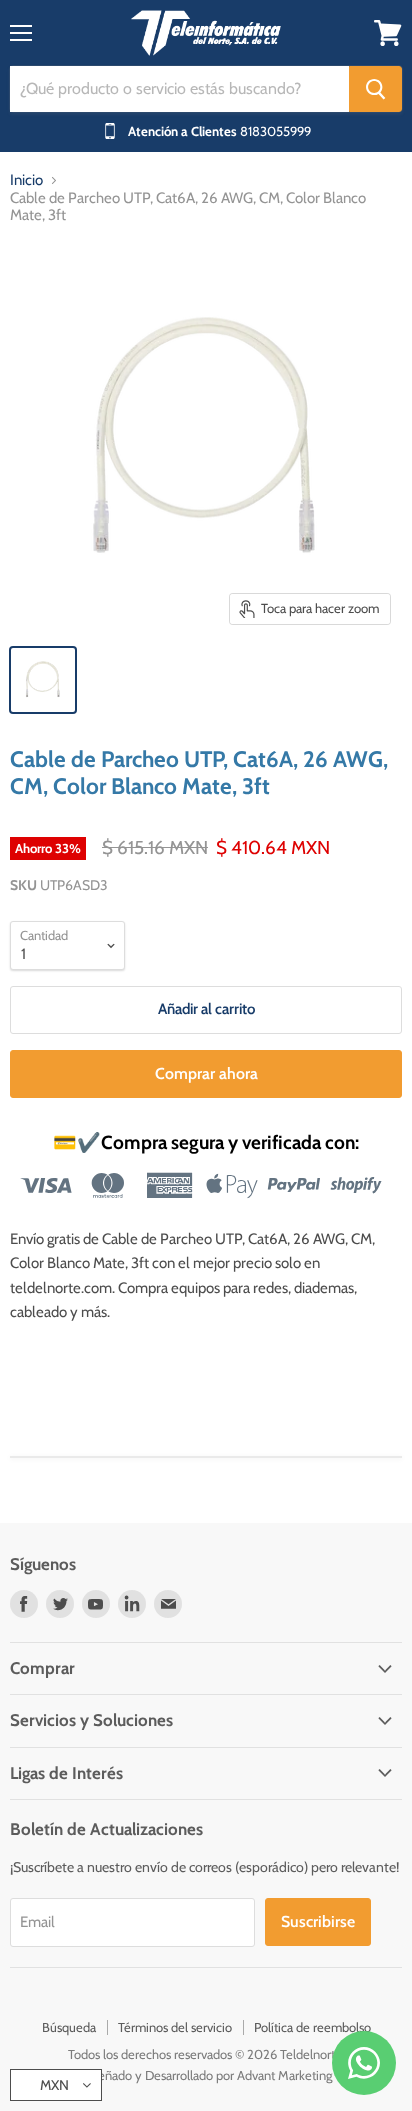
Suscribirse (318, 1921)
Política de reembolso (312, 2027)
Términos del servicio (175, 2027)
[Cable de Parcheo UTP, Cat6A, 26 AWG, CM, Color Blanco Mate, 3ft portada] (43, 680)
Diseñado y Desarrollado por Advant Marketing (206, 2075)
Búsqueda (69, 2027)
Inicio (26, 180)
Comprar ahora (206, 1073)
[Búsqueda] (375, 89)
